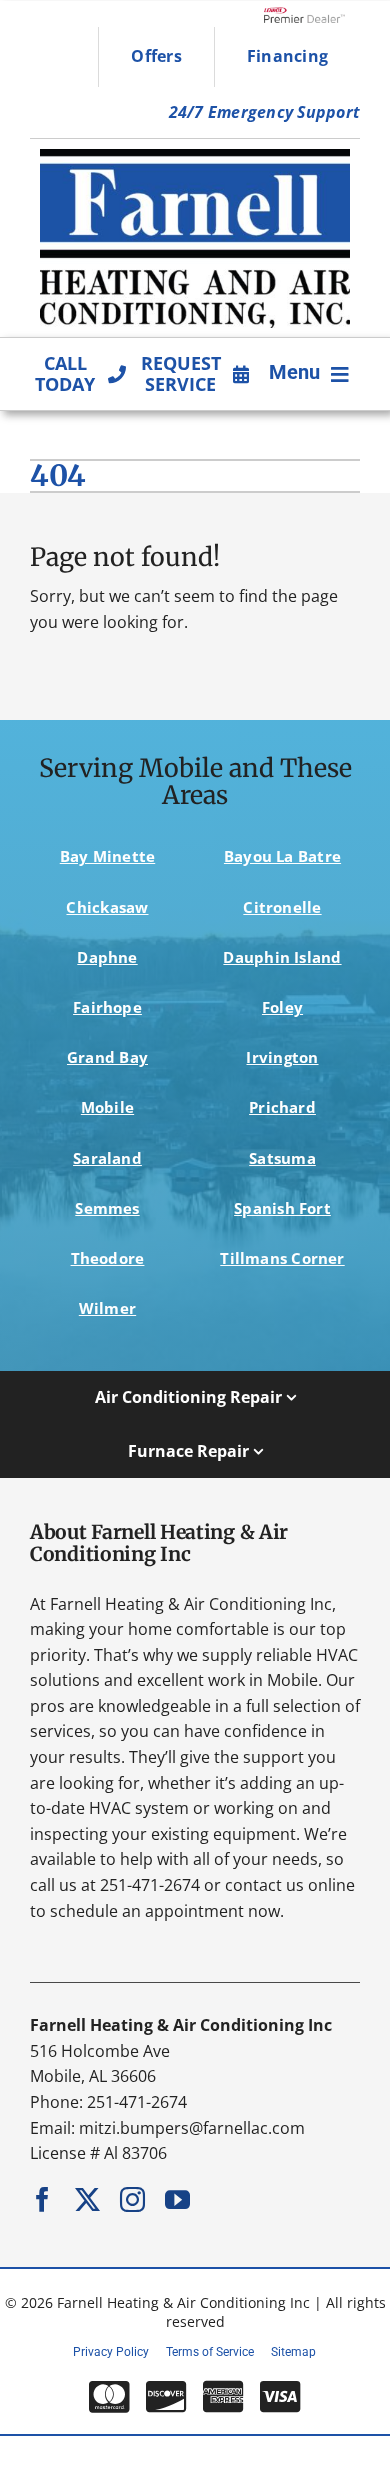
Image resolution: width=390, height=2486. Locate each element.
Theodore (108, 1258)
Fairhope (107, 1007)
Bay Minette (108, 856)
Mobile (107, 1107)
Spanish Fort (282, 1208)
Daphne (107, 957)
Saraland (107, 1158)
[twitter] (87, 2199)
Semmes (107, 1208)
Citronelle (282, 907)
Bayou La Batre (282, 856)
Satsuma (282, 1158)
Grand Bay (107, 1057)
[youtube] (177, 2199)
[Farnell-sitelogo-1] (195, 157)
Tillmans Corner (282, 1258)
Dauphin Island (282, 957)
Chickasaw (107, 907)
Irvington (282, 1057)
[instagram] (132, 2199)
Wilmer (107, 1308)
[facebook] (42, 2199)
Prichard (282, 1107)
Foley (282, 1007)
